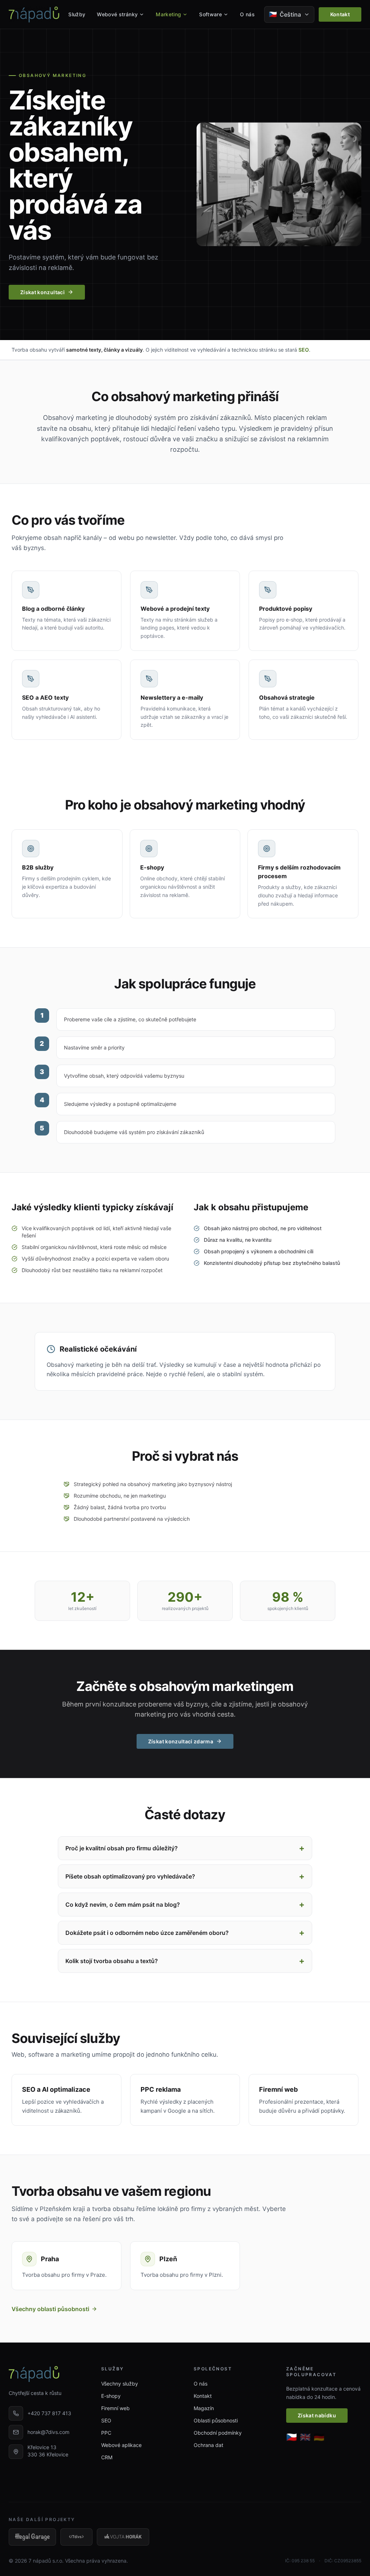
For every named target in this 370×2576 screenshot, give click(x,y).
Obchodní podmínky (218, 2433)
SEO (304, 350)
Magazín (204, 2408)
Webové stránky (117, 14)
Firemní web (115, 2408)
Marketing (168, 14)
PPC (106, 2433)
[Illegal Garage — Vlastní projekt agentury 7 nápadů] (32, 2537)
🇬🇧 (305, 2437)
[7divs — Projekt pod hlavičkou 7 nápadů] (76, 2537)
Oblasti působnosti (216, 2420)
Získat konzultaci (42, 292)
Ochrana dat (208, 2445)
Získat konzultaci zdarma (181, 1741)
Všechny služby (120, 2384)
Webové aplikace (121, 2445)
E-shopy (111, 2396)
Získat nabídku (317, 2415)
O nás (247, 14)
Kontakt (340, 14)
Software (210, 14)
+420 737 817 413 (49, 2413)
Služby (77, 14)
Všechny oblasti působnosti (50, 2309)
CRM (107, 2457)
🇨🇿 (292, 2437)
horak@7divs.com (48, 2432)
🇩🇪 (319, 2437)
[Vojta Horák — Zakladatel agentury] (123, 2537)
